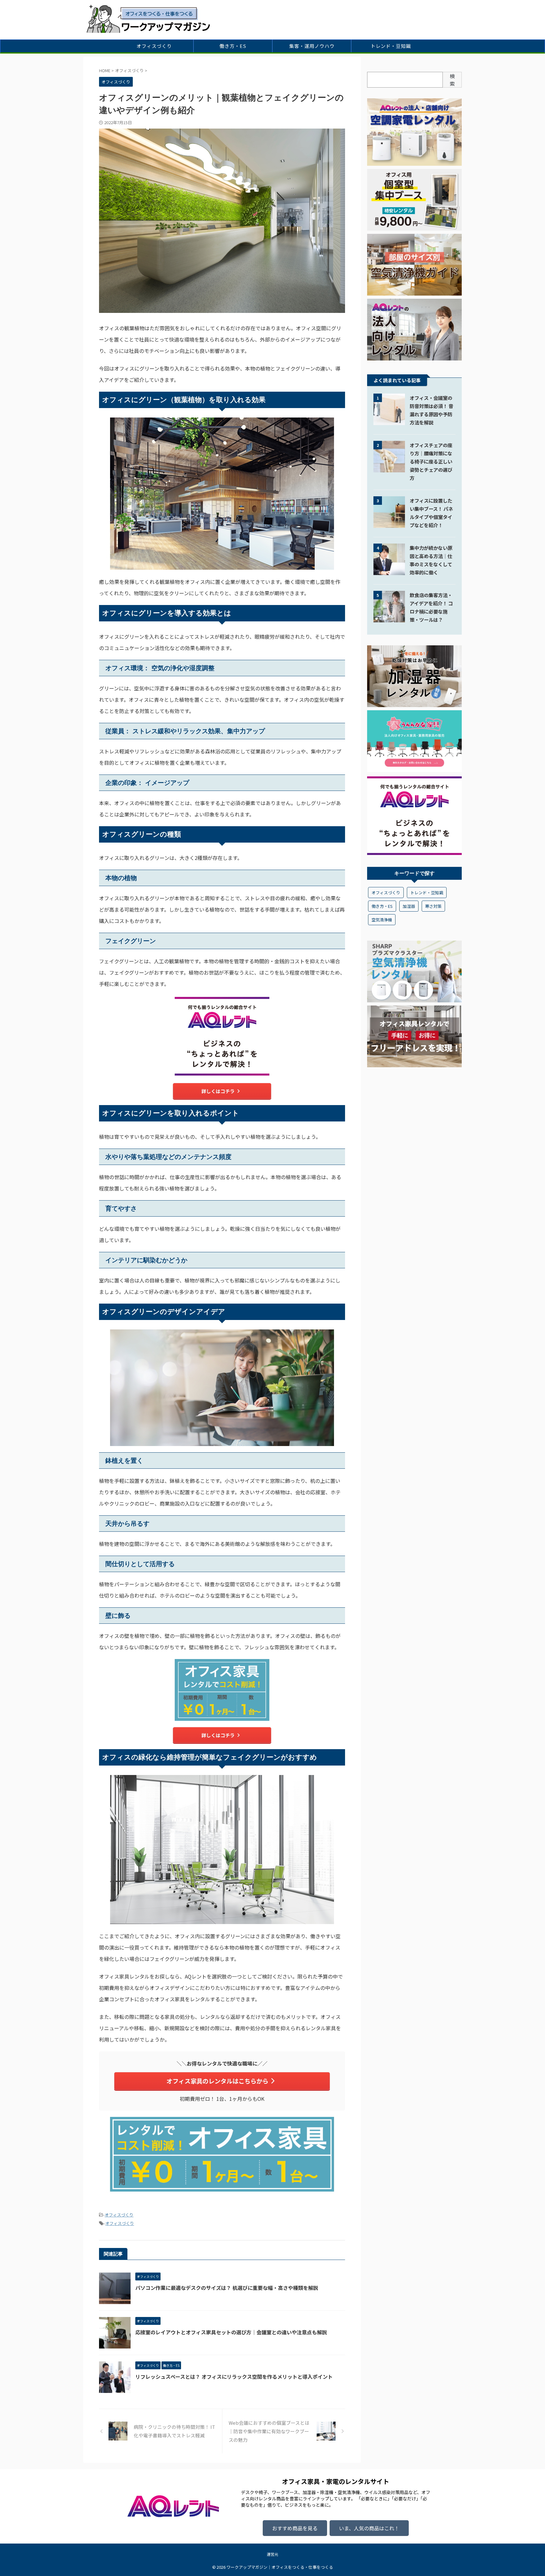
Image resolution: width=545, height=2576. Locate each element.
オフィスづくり (154, 46)
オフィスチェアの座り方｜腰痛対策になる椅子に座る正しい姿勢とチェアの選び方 (431, 461)
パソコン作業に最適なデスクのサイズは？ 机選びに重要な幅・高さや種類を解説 (227, 2288)
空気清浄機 (382, 920)
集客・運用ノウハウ (312, 46)
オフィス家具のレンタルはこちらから (217, 2081)
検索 (452, 80)
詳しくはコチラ (218, 1091)
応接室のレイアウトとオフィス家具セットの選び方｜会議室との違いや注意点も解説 (231, 2332)
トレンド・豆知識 (391, 46)
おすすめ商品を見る (295, 2528)
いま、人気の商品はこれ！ (369, 2528)
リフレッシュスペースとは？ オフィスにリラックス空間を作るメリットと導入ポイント (234, 2377)
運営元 (272, 2554)
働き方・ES (233, 46)
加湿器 (409, 906)
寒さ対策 (433, 906)
